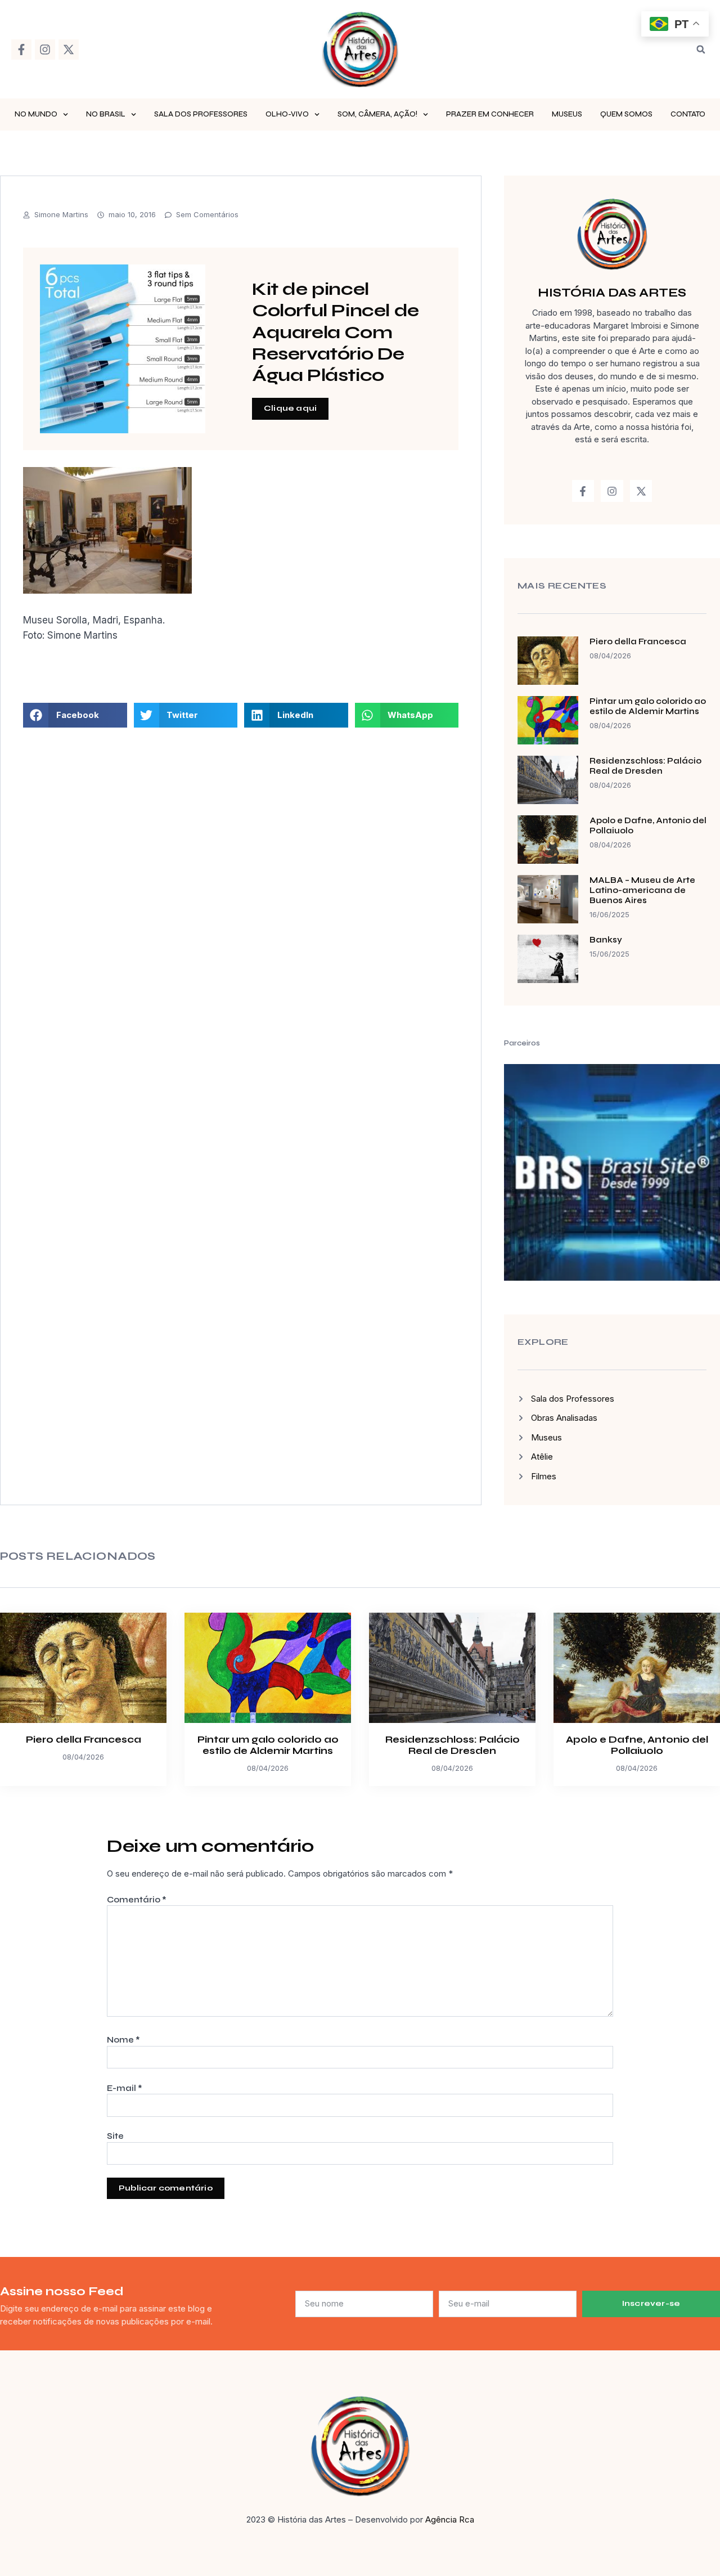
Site (115, 2136)
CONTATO (688, 114)
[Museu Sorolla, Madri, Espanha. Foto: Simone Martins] (107, 590)
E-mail (125, 2088)
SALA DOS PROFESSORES (201, 114)
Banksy (606, 940)
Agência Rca (450, 2519)
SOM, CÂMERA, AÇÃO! (377, 114)
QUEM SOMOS (626, 114)
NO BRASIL (106, 114)
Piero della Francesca (638, 641)
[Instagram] (45, 50)
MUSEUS (567, 114)
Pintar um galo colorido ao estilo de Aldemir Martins (648, 706)
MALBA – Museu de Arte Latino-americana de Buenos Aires (642, 890)
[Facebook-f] (21, 50)
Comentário (137, 1900)
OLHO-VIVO (287, 114)
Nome (123, 2040)
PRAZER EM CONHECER (490, 114)
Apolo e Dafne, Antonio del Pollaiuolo (637, 1745)
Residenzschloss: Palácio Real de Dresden (645, 766)
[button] (701, 50)
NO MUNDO (36, 114)
